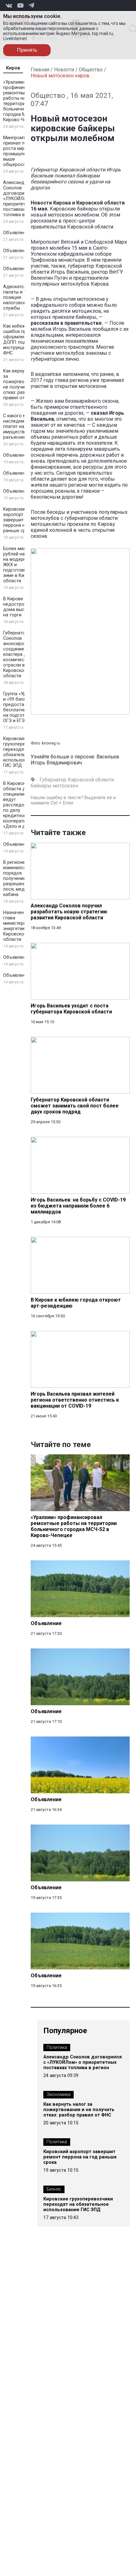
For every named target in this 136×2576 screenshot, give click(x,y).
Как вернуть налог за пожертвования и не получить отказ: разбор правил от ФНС (23, 384)
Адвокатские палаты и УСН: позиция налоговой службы (18, 297)
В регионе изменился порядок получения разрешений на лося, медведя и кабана (21, 878)
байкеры (41, 786)
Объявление (17, 233)
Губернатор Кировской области (77, 780)
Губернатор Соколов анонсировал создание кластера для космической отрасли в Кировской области (18, 654)
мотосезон (65, 786)
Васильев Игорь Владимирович (75, 760)
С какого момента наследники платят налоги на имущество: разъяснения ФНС (23, 427)
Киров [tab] (13, 68)
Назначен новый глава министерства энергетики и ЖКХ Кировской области (23, 926)
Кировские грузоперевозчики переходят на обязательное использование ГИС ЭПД (23, 752)
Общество (91, 70)
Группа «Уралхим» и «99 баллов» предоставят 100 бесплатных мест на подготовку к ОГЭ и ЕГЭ (22, 707)
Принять (27, 50)
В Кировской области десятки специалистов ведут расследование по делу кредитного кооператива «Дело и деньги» (22, 805)
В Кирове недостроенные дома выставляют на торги (23, 607)
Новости (64, 70)
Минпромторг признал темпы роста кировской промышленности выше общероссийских (22, 151)
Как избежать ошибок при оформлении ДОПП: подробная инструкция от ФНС (23, 340)
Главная (40, 70)
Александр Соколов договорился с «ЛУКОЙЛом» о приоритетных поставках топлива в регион (22, 199)
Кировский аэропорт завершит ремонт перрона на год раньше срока (22, 520)
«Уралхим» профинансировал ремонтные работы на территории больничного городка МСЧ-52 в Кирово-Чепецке (23, 101)
